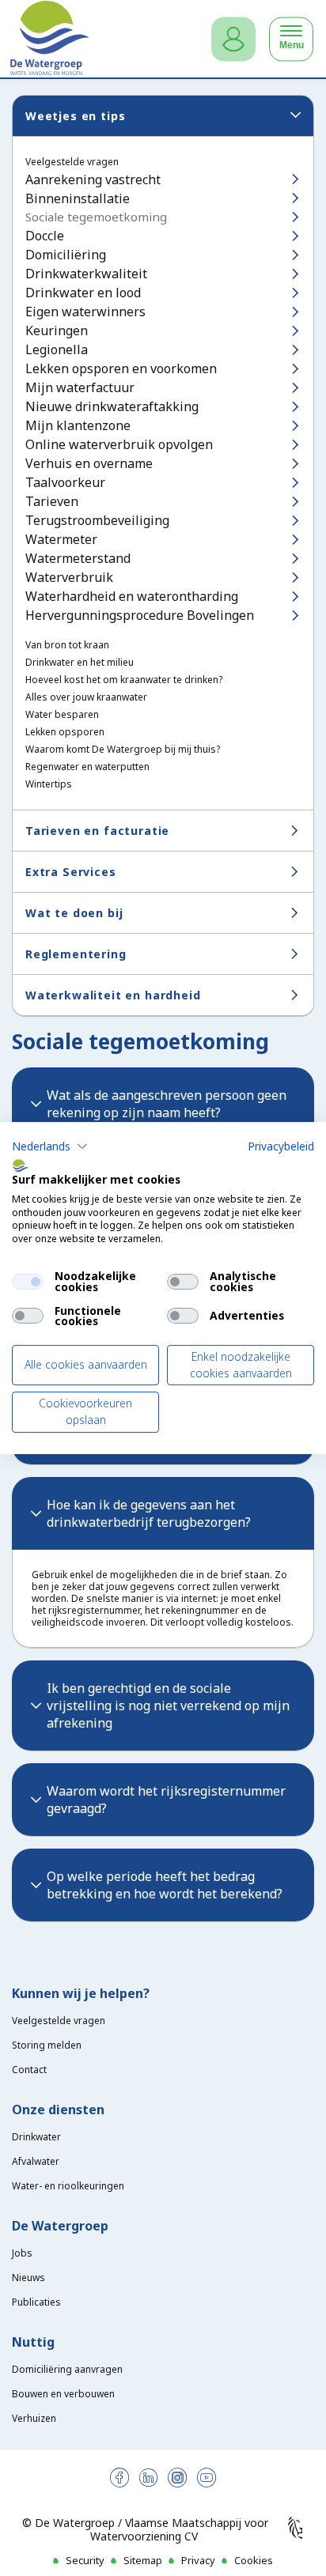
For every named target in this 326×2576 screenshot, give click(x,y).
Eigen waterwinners (85, 312)
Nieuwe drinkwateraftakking (112, 406)
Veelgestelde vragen (72, 162)
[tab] (163, 1104)
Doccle (45, 236)
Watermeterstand (78, 558)
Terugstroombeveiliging (97, 520)
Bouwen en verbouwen (63, 2394)
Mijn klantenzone (78, 425)
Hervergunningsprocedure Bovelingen (140, 615)
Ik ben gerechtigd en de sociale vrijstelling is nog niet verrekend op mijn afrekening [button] (168, 1705)
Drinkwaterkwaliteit (86, 274)
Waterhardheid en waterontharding (132, 596)
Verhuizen (34, 2418)
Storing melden (47, 2045)
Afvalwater (36, 2161)
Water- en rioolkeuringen (68, 2186)
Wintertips (49, 784)
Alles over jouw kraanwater (86, 697)
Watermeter (61, 539)
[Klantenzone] (233, 39)
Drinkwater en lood (83, 293)
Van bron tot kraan (67, 645)
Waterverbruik (69, 577)
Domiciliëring (66, 255)
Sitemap (143, 2560)
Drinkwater (36, 2137)
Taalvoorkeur (65, 482)
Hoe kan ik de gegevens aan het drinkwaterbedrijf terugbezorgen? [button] (149, 1513)
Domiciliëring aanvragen (67, 2369)
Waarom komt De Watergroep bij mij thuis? (123, 750)
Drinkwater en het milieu (80, 663)
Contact (29, 2070)
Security (85, 2560)
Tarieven (52, 501)
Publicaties (36, 2302)
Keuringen (57, 330)
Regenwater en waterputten (87, 767)
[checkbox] (28, 1282)
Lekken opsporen (65, 732)
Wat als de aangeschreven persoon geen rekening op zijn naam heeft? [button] (167, 1104)
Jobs (22, 2253)
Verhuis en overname (89, 463)
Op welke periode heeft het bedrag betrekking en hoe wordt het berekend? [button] (165, 1885)
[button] (50, 1146)
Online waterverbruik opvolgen (119, 444)
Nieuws (28, 2278)
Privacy (198, 2560)
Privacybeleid (281, 1146)
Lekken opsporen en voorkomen (121, 368)
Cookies (254, 2560)
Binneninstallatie (78, 198)
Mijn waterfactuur (80, 387)
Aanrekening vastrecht (93, 179)
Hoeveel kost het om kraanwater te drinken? (124, 680)
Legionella (57, 349)
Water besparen (62, 715)
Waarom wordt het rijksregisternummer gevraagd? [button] (166, 1800)
